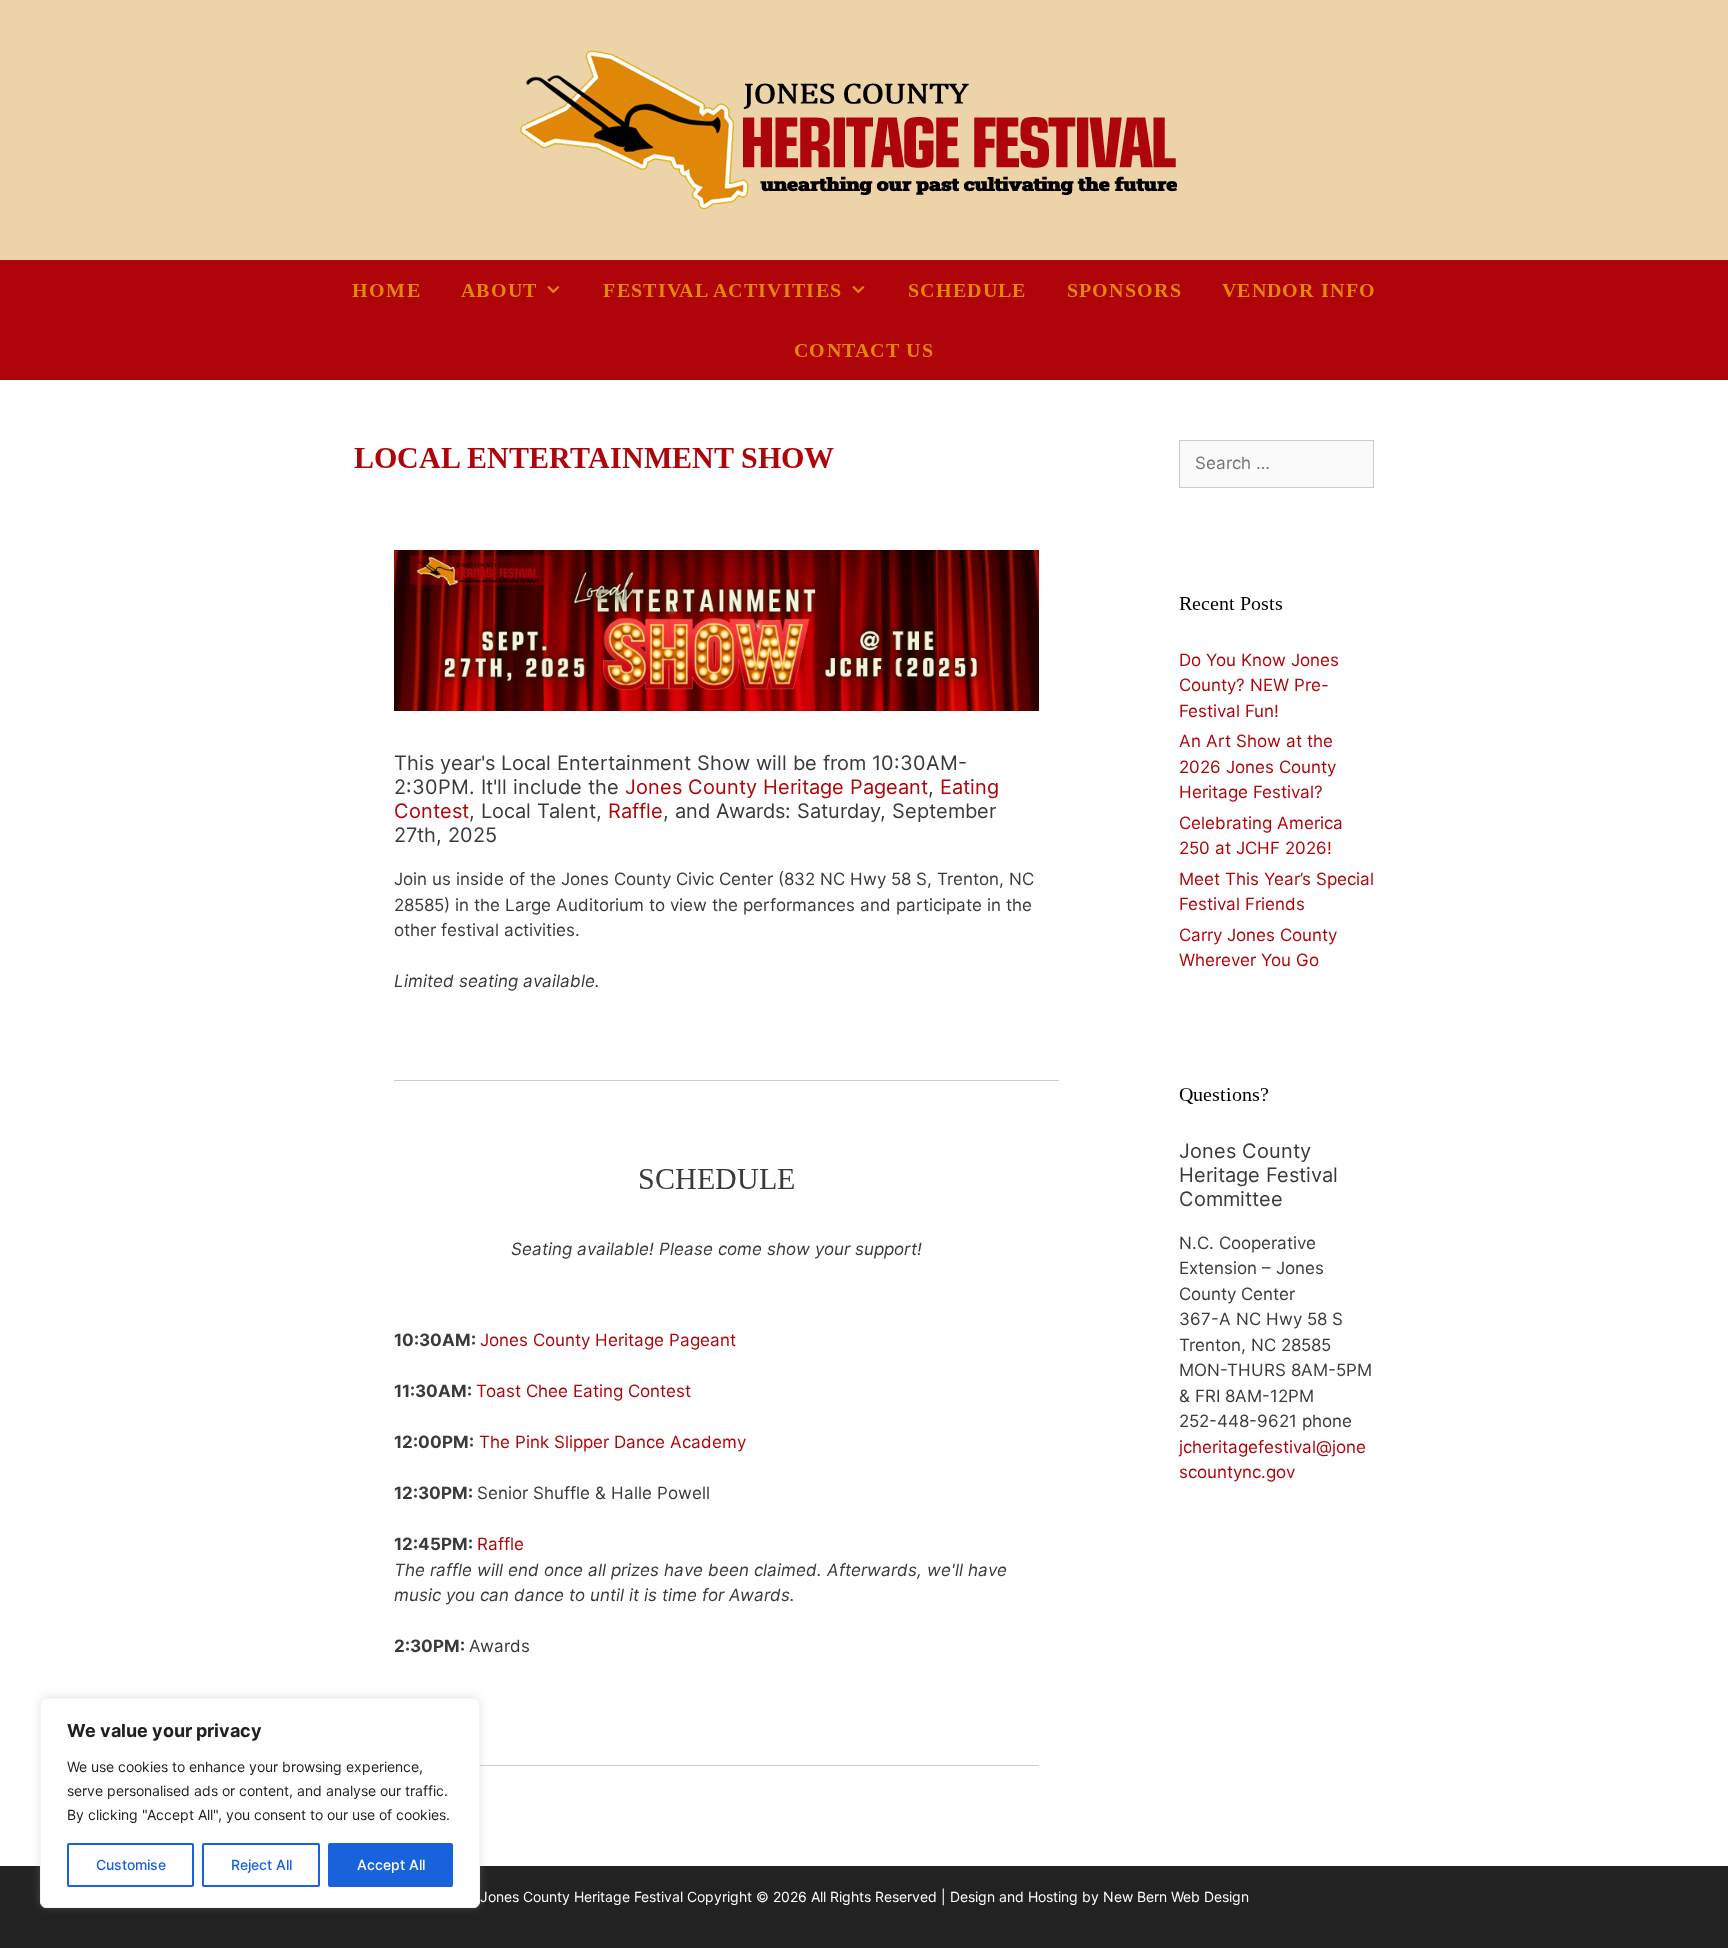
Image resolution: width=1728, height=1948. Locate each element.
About (499, 290)
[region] (260, 1803)
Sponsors (1124, 290)
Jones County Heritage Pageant (776, 787)
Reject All (261, 1864)
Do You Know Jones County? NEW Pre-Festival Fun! (1259, 685)
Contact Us (864, 350)
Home (386, 290)
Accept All (391, 1864)
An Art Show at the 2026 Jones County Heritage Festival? (1257, 766)
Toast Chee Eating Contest (583, 1391)
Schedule (967, 290)
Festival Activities (722, 290)
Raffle (635, 811)
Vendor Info (1299, 290)
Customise (131, 1864)
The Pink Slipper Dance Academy (612, 1442)
